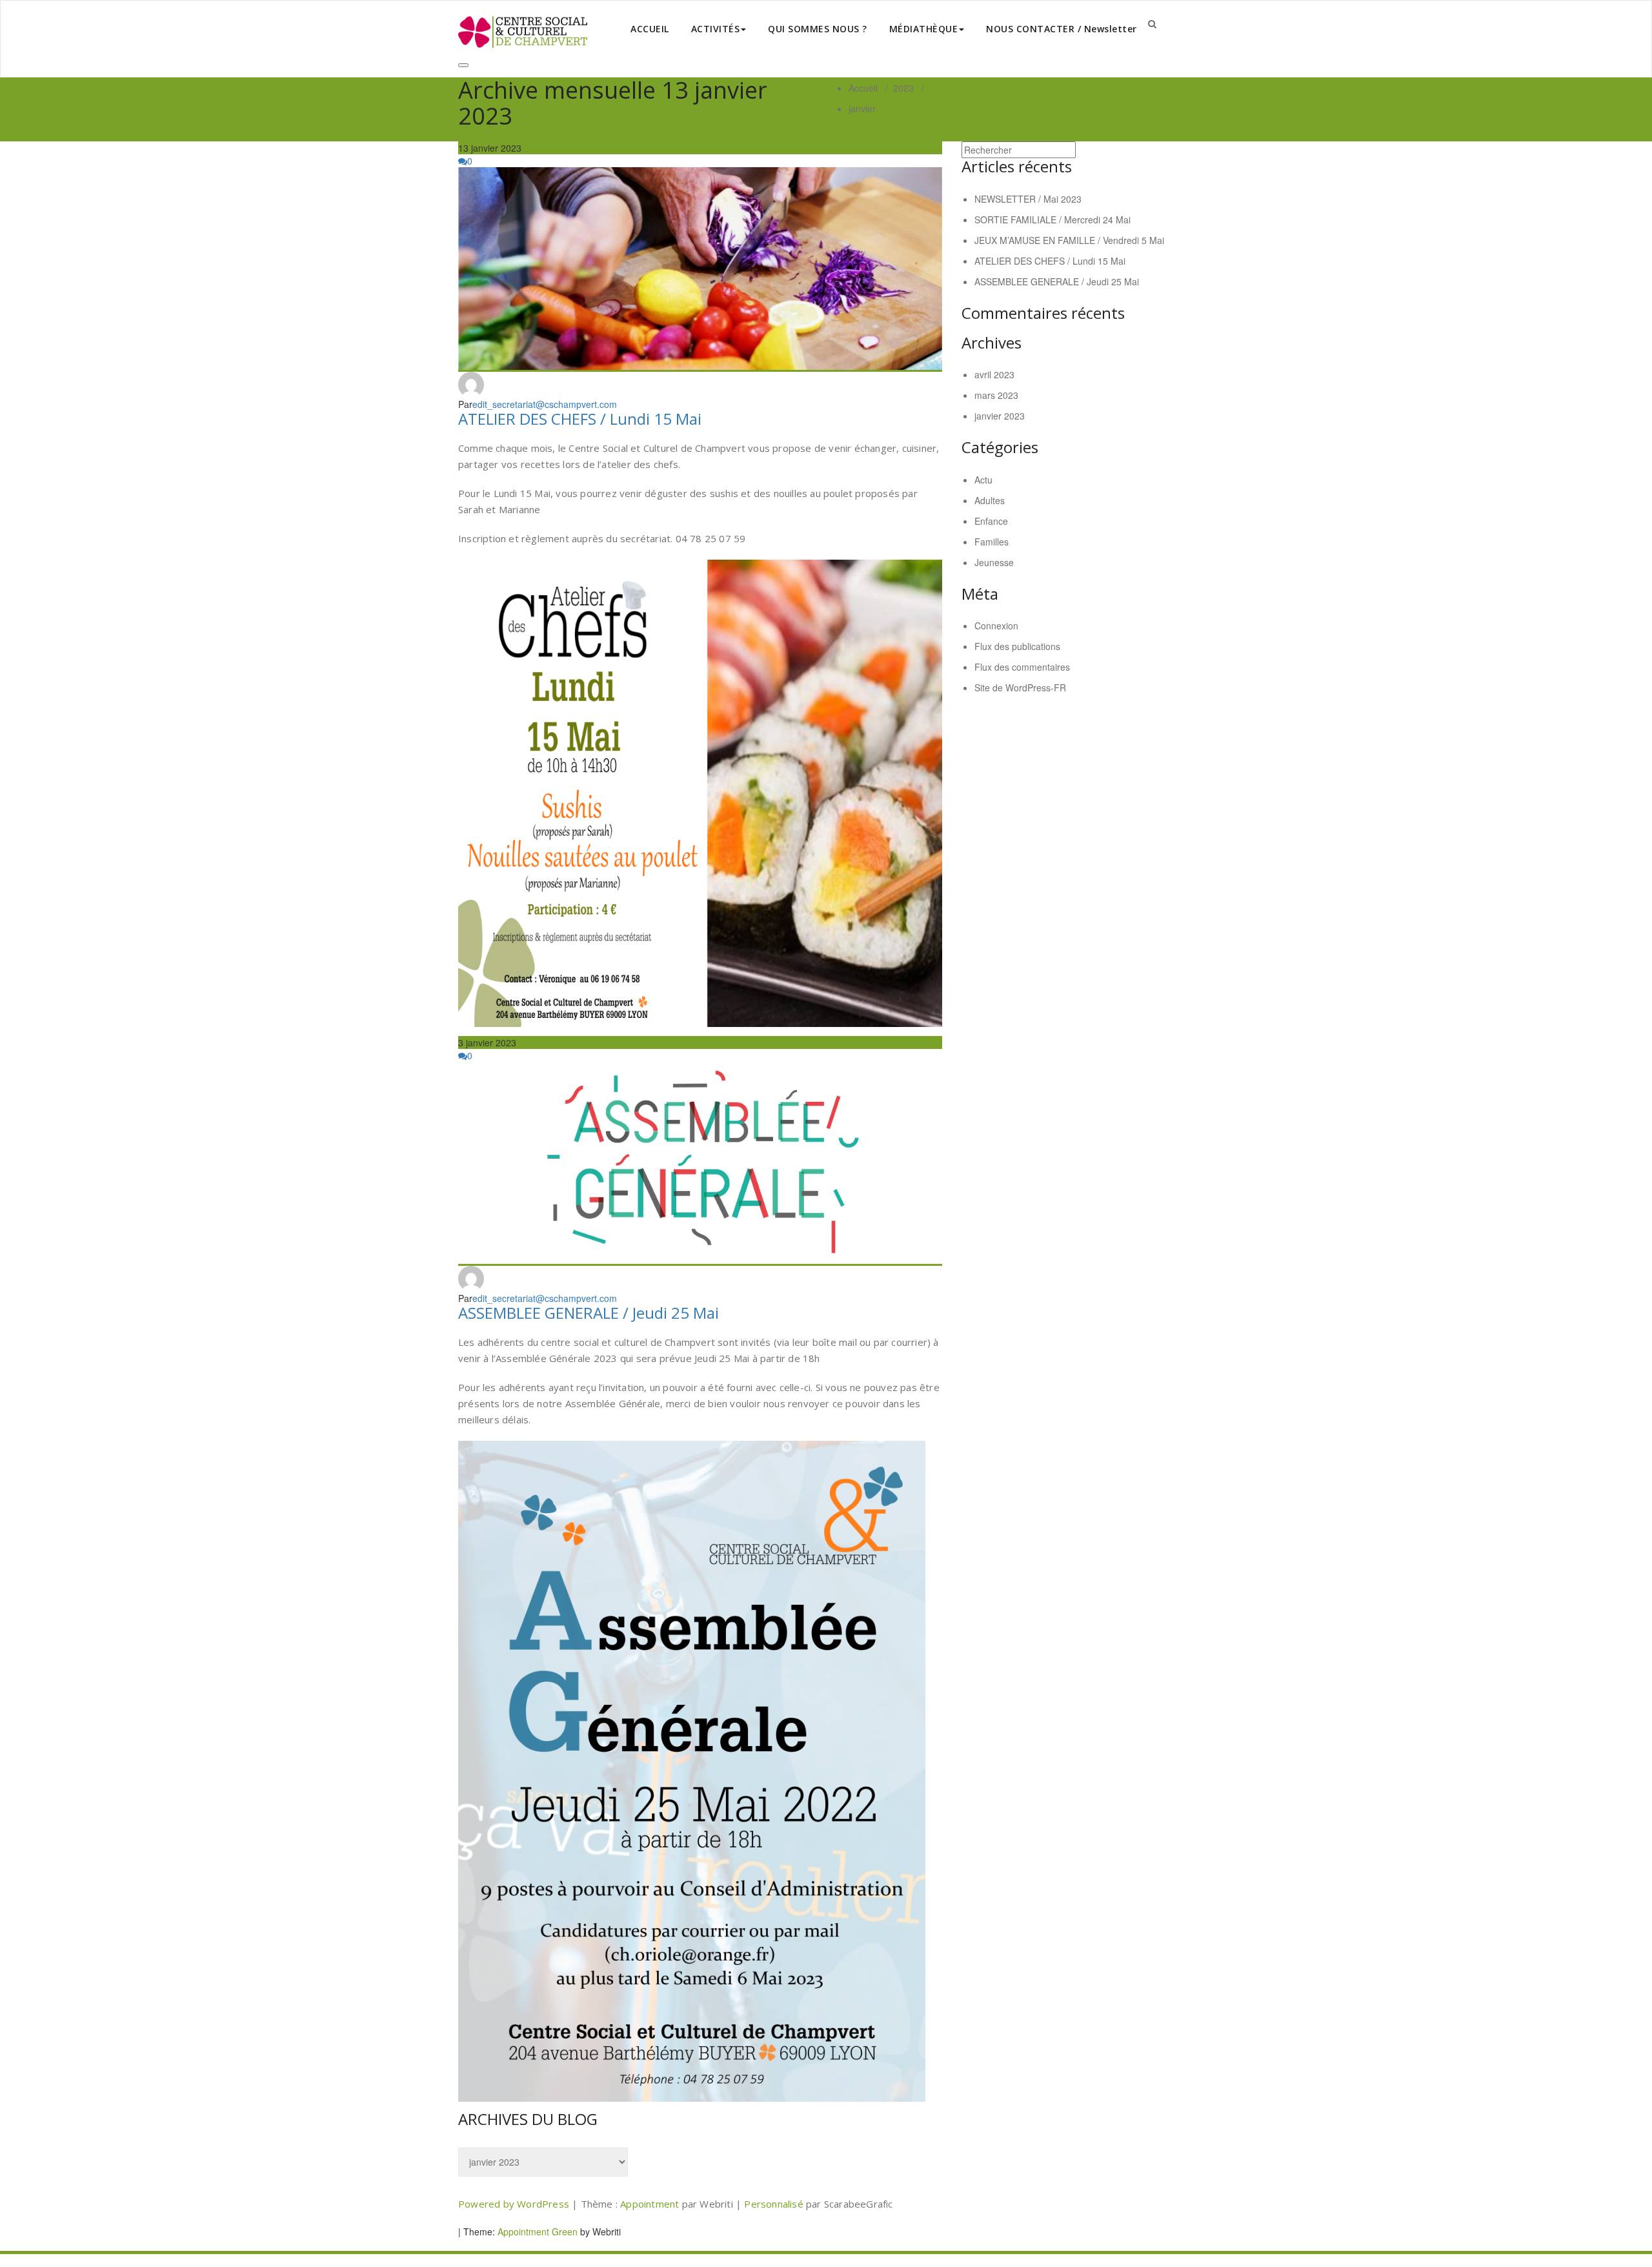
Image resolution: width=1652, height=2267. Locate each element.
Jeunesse (994, 562)
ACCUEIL (650, 29)
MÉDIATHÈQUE (924, 29)
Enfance (991, 521)
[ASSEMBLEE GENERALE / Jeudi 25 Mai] (700, 1164)
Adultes (990, 500)
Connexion (996, 625)
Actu (983, 480)
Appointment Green (536, 2231)
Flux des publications (1017, 646)
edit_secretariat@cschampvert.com (545, 404)
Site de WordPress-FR (1020, 687)
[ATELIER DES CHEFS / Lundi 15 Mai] (700, 269)
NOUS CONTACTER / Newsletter (1062, 29)
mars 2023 (996, 395)
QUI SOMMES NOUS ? (818, 29)
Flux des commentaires (1022, 667)
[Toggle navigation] (463, 65)
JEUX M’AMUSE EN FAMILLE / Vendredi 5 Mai (1069, 240)
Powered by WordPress (514, 2204)
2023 (903, 88)
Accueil (863, 88)
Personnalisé (775, 2204)
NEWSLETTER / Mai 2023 (1028, 199)
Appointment (651, 2204)
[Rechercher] (1152, 23)
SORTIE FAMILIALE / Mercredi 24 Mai (1053, 219)
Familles (992, 542)
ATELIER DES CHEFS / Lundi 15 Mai (580, 419)
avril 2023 (994, 374)
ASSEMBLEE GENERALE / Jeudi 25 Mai (589, 1313)
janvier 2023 (1000, 416)
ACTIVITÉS (716, 29)
